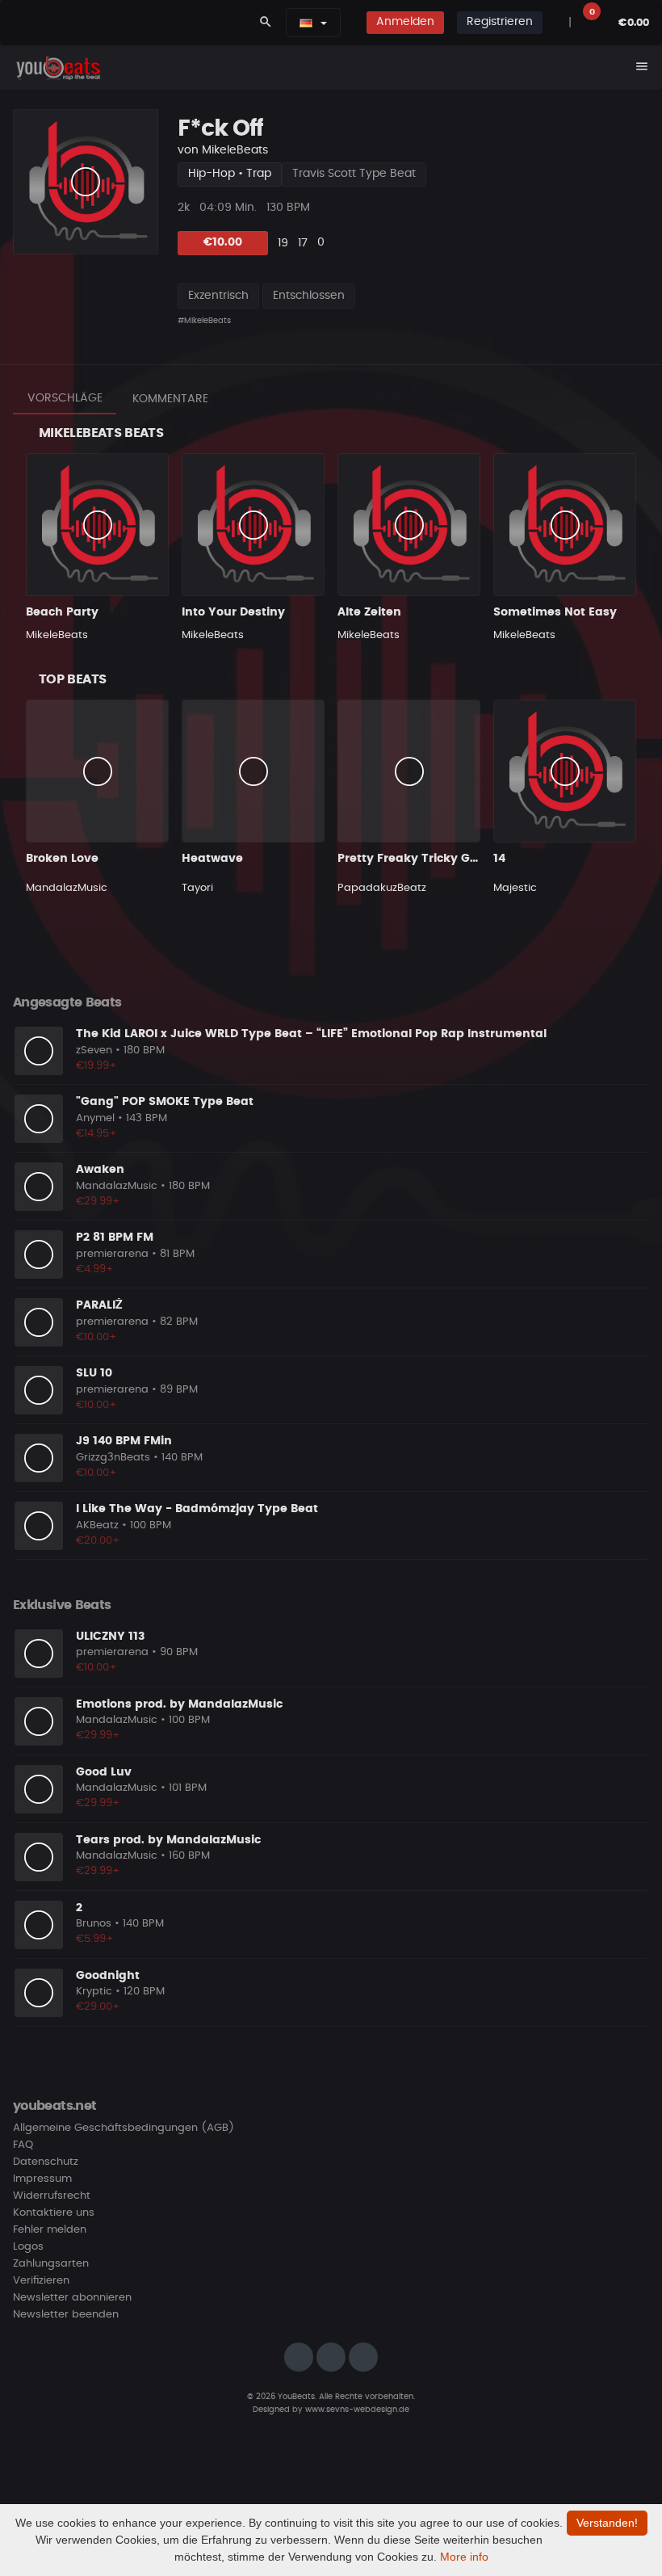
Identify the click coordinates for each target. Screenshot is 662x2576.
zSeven (94, 1051)
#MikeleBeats (204, 321)
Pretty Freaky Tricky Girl (409, 859)
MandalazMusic (67, 888)
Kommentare (170, 399)
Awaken (100, 1170)
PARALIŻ (99, 1305)
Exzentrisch (218, 296)
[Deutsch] (306, 23)
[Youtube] (363, 2357)
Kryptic (94, 1992)
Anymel (95, 1118)
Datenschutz (46, 2162)
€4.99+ (95, 1269)
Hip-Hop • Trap (230, 174)
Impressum (42, 2179)
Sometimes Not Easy (555, 612)
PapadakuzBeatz (382, 888)
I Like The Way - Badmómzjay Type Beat (197, 1509)
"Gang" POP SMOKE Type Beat (165, 1102)
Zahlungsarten (51, 2264)
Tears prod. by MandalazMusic (168, 1840)
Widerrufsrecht (52, 2196)
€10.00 (223, 242)
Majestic (515, 888)
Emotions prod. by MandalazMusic (179, 1704)
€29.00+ (98, 2007)
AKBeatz (97, 1525)
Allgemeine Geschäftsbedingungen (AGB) (124, 2128)
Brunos (94, 1924)
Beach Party (62, 612)
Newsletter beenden (66, 2315)
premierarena (112, 1254)
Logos (28, 2247)
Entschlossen (309, 296)
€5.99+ (95, 1939)
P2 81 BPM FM (115, 1238)
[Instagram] (299, 2357)
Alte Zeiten (369, 612)
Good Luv (104, 1772)
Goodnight (108, 1976)
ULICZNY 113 (110, 1637)
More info (464, 2557)
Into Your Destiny (233, 612)
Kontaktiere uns (54, 2213)
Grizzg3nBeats (113, 1458)
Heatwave (212, 859)
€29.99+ (98, 1202)
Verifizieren (41, 2281)
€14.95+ (96, 1134)
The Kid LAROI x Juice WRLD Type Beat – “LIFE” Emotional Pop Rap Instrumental (311, 1034)
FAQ (23, 2145)
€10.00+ (96, 1337)
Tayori (197, 888)
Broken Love (62, 859)
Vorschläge (65, 398)
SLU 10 (94, 1373)
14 (499, 859)
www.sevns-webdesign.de (357, 2410)
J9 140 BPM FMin (124, 1441)
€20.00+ (98, 1541)
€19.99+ (96, 1066)
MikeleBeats (235, 150)
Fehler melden (50, 2230)
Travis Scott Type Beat (354, 174)
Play (86, 182)
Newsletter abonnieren (72, 2298)
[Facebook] (331, 2357)
